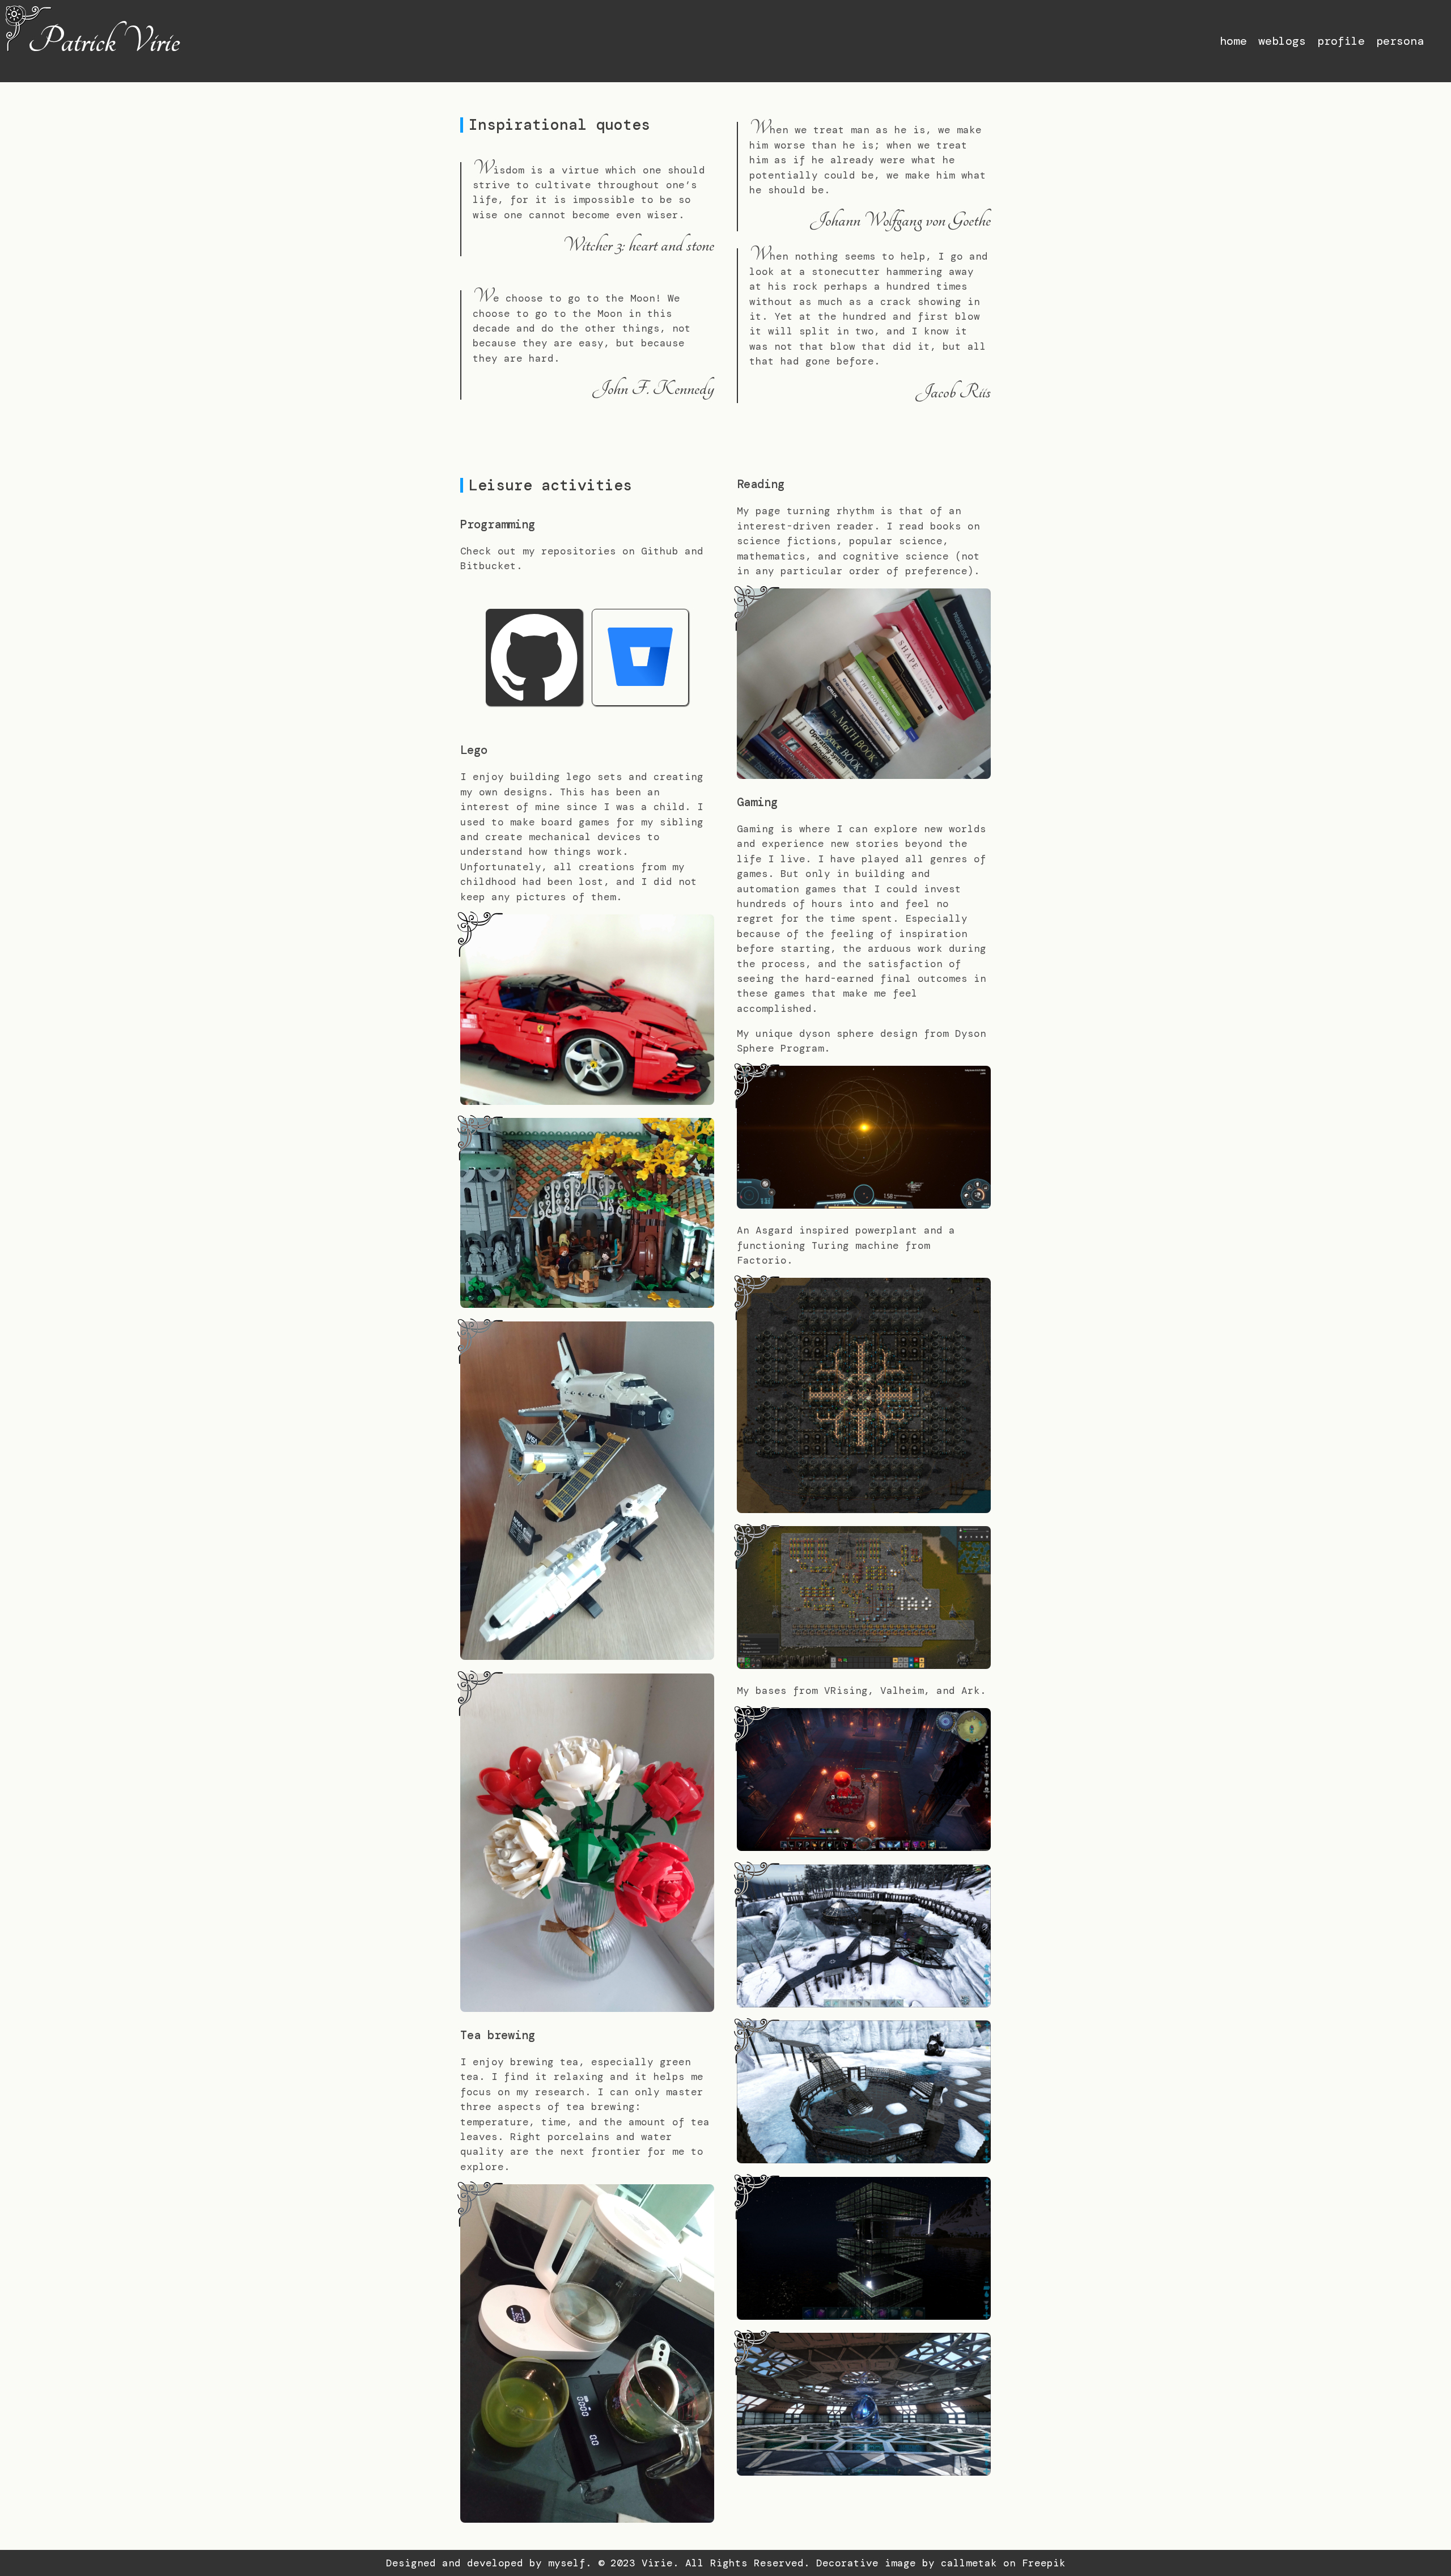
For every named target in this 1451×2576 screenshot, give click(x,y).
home (1233, 41)
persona (1400, 41)
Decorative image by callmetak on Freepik (941, 2563)
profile (1341, 41)
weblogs (1282, 41)
